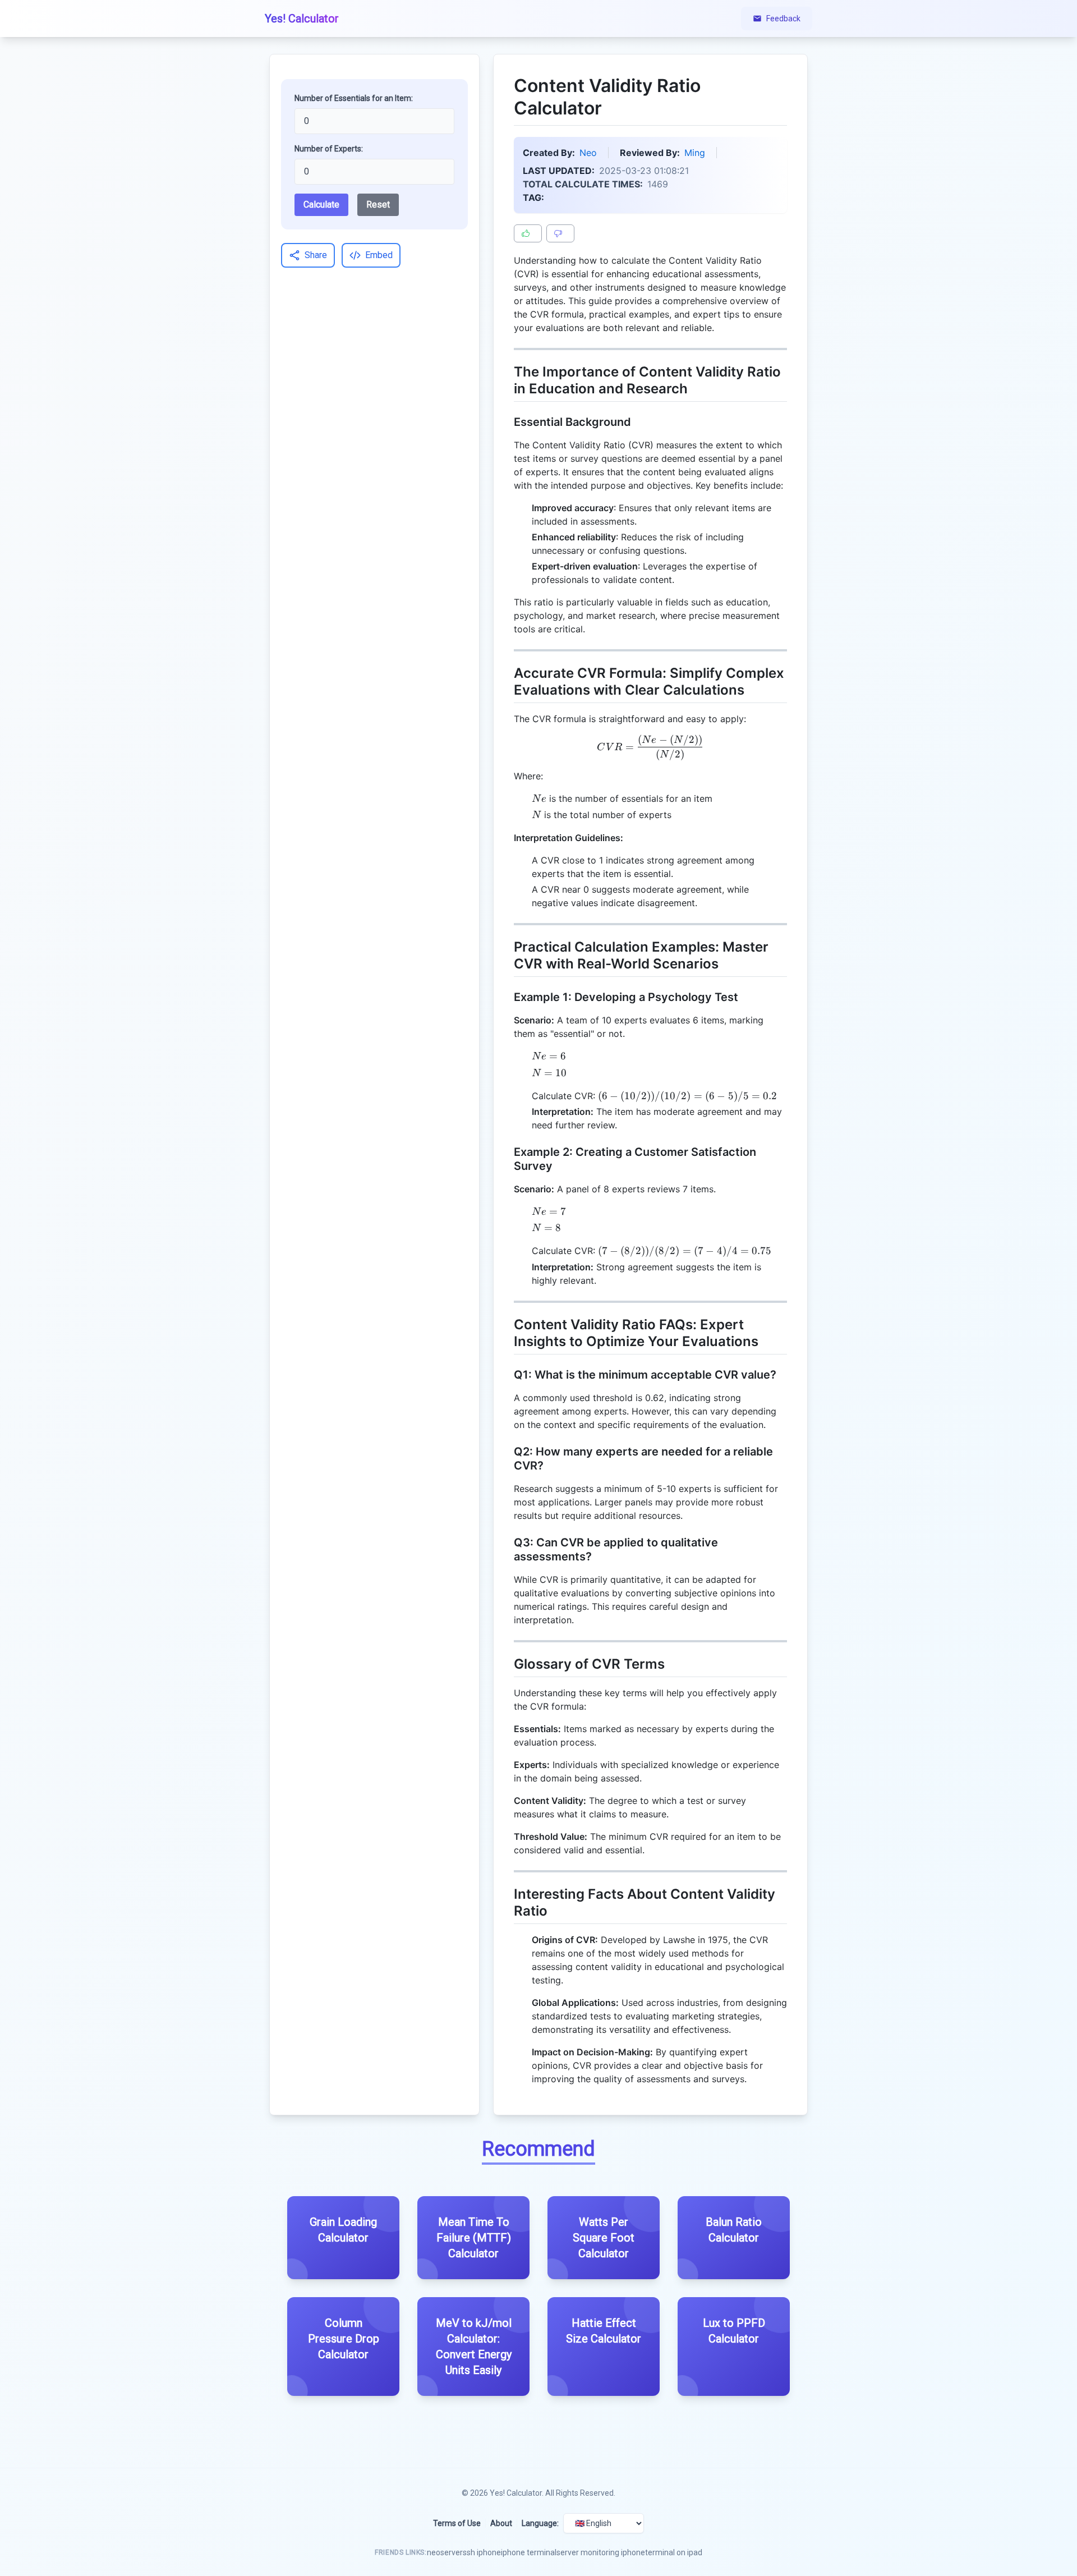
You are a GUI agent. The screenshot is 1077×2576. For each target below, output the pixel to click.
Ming (695, 153)
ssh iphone (482, 2552)
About (501, 2523)
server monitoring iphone (601, 2552)
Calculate (321, 205)
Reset (378, 205)
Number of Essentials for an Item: (354, 98)
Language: (540, 2523)
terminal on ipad (674, 2552)
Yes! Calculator (516, 2493)
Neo (588, 153)
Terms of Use (457, 2523)
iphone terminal (529, 2552)
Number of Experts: (329, 149)
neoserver (445, 2552)
